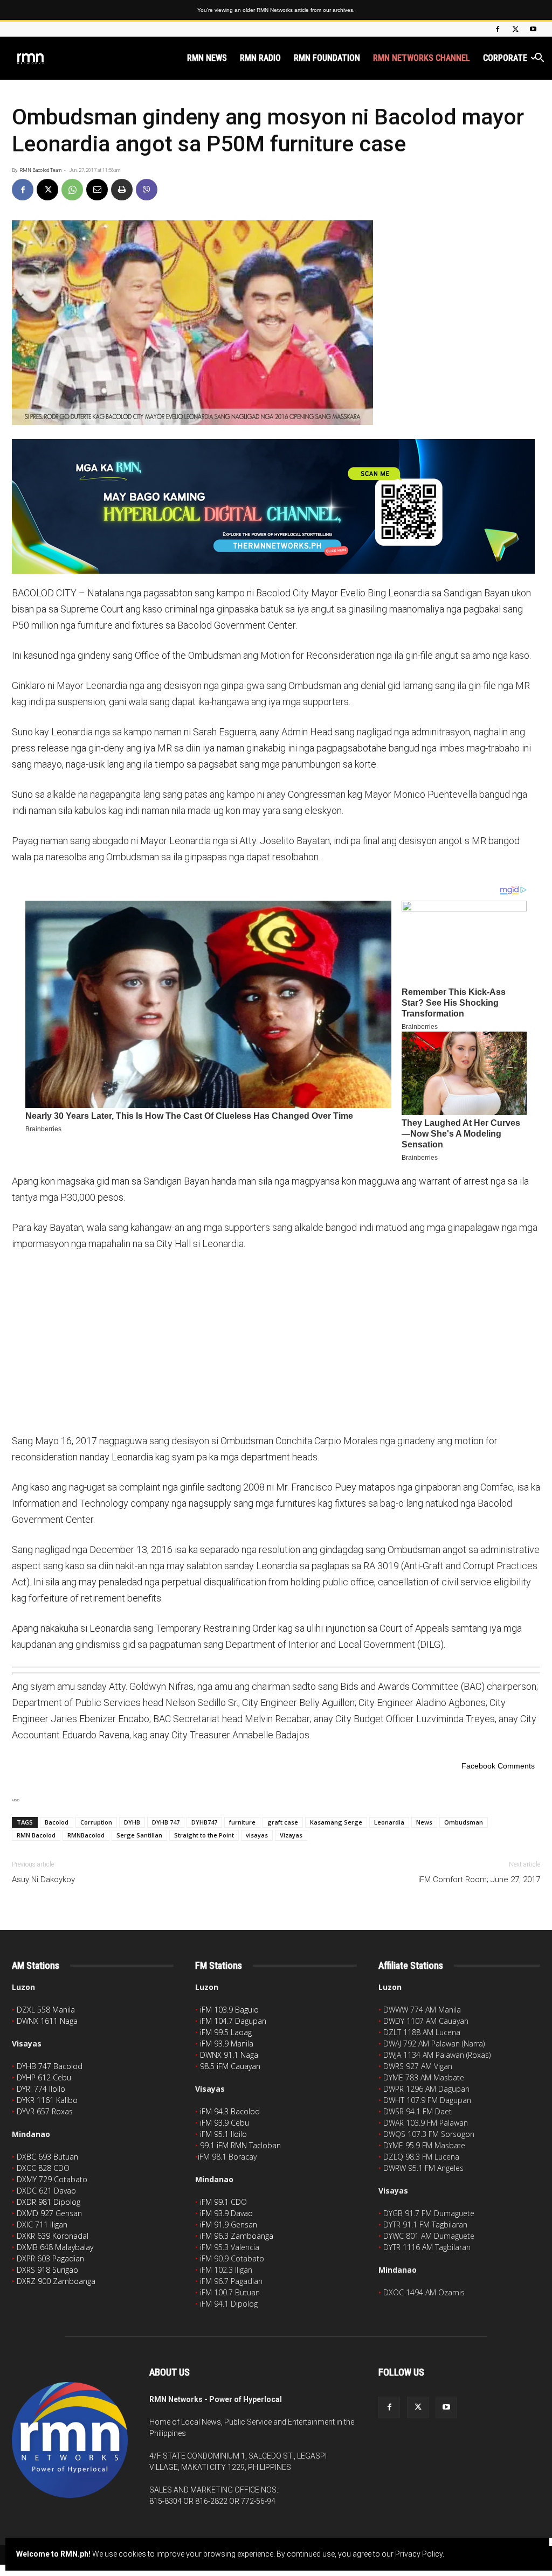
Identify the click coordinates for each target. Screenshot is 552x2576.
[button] (539, 59)
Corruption (96, 1822)
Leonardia (389, 1822)
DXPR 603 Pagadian (50, 2258)
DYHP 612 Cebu (44, 2077)
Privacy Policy (419, 2554)
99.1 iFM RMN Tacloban (240, 2145)
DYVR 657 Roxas (45, 2111)
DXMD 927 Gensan (49, 2213)
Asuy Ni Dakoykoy (43, 1879)
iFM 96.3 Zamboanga (237, 2236)
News (424, 1822)
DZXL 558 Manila (46, 2010)
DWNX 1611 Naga (47, 2021)
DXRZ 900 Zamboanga (56, 2281)
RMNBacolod (86, 1835)
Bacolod (57, 1822)
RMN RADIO (260, 58)
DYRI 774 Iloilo (41, 2089)
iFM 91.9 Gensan (229, 2225)
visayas (257, 1835)
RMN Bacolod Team (40, 170)
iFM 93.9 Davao (226, 2213)
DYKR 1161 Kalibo (47, 2100)
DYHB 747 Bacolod (50, 2066)
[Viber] (147, 190)
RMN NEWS (207, 58)
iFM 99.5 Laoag (226, 2032)
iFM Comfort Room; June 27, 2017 (479, 1879)
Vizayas (291, 1835)
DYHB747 (204, 1822)
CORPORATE (505, 58)
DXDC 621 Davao (46, 2191)
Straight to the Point (204, 1835)
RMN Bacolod (36, 1835)
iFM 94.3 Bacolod (230, 2111)
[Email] (97, 190)
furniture (242, 1822)
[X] (515, 29)
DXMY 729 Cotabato (52, 2179)
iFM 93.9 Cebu (225, 2123)
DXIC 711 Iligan (42, 2225)
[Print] (122, 190)
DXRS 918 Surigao (47, 2270)
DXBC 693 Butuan (47, 2157)
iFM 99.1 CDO (223, 2202)
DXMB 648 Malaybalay (55, 2247)
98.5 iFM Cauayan (230, 2066)
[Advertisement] (276, 1341)
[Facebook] (498, 29)
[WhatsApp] (72, 190)
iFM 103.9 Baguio (229, 2010)
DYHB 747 (166, 1822)
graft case (283, 1822)
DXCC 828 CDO (43, 2168)
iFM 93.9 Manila (227, 2044)
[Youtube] (533, 29)
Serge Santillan (139, 1835)
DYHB (132, 1822)
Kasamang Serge (336, 1822)
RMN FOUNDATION (327, 58)
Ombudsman (464, 1822)
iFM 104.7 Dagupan (233, 2021)
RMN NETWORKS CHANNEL (422, 58)
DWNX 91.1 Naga (229, 2055)
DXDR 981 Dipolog (49, 2202)
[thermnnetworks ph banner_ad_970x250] (276, 506)
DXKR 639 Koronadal (53, 2236)
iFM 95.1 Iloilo (223, 2134)
